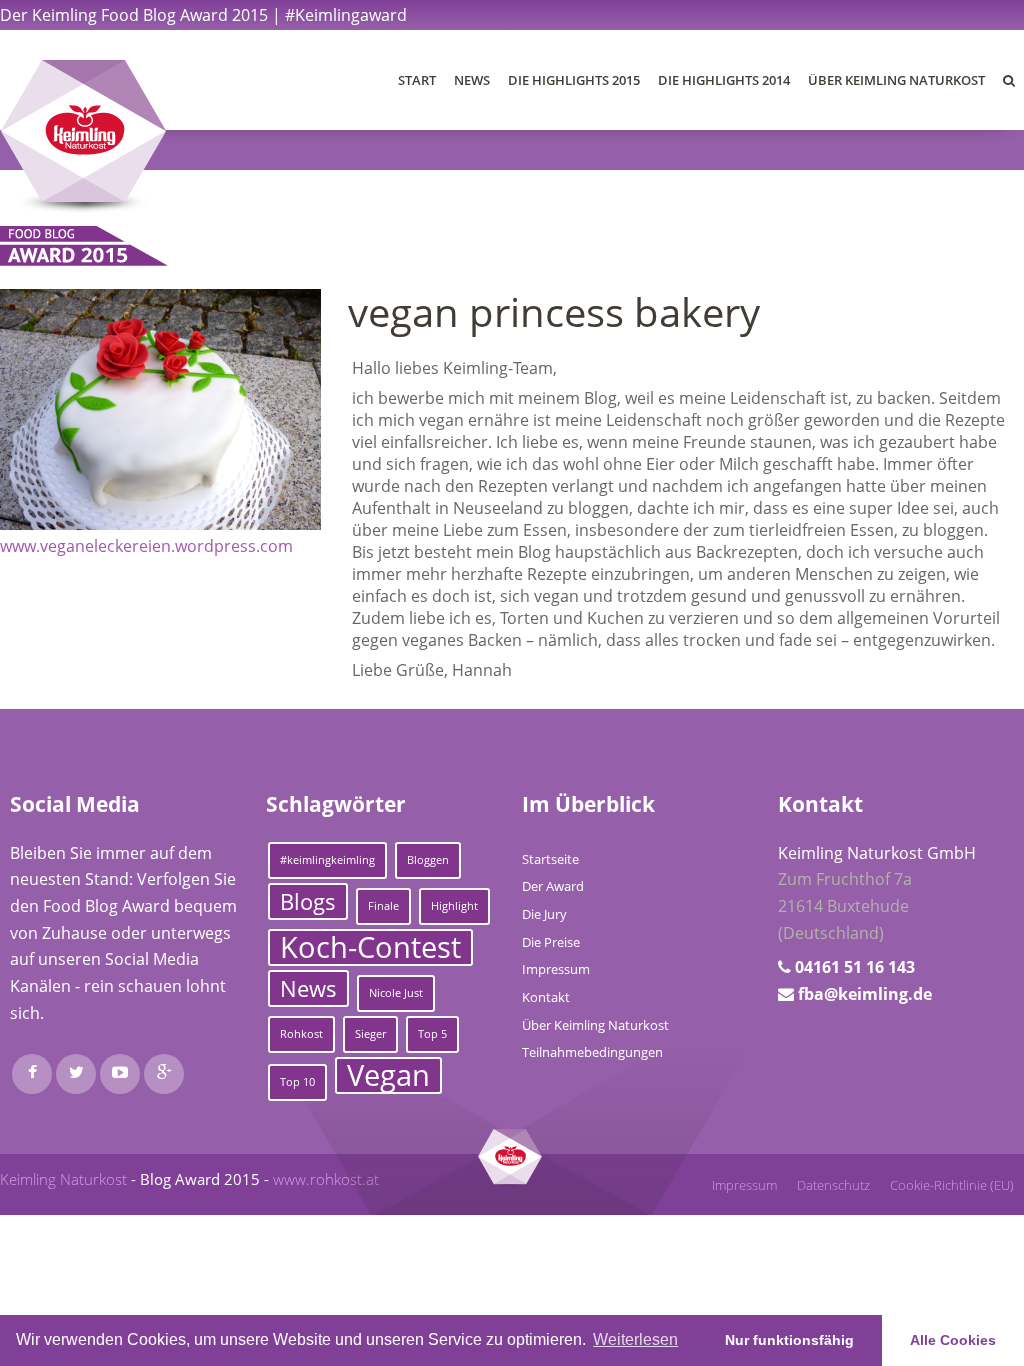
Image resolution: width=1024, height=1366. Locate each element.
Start (417, 80)
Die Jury (544, 914)
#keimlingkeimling (327, 860)
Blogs (308, 901)
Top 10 (297, 1082)
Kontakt (546, 997)
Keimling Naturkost (63, 1179)
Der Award (553, 886)
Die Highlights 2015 (574, 80)
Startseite (550, 859)
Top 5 (432, 1034)
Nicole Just (396, 993)
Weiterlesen (635, 1339)
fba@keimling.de (865, 994)
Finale (383, 906)
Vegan (388, 1075)
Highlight (454, 906)
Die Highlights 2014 (724, 80)
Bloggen (428, 860)
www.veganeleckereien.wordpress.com (146, 546)
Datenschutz (833, 1185)
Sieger (370, 1034)
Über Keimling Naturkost (896, 80)
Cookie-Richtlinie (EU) (952, 1185)
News (472, 80)
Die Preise (551, 942)
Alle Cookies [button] (953, 1340)
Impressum (556, 969)
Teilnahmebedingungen (592, 1052)
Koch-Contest (370, 947)
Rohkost (301, 1034)
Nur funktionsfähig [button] (789, 1340)
